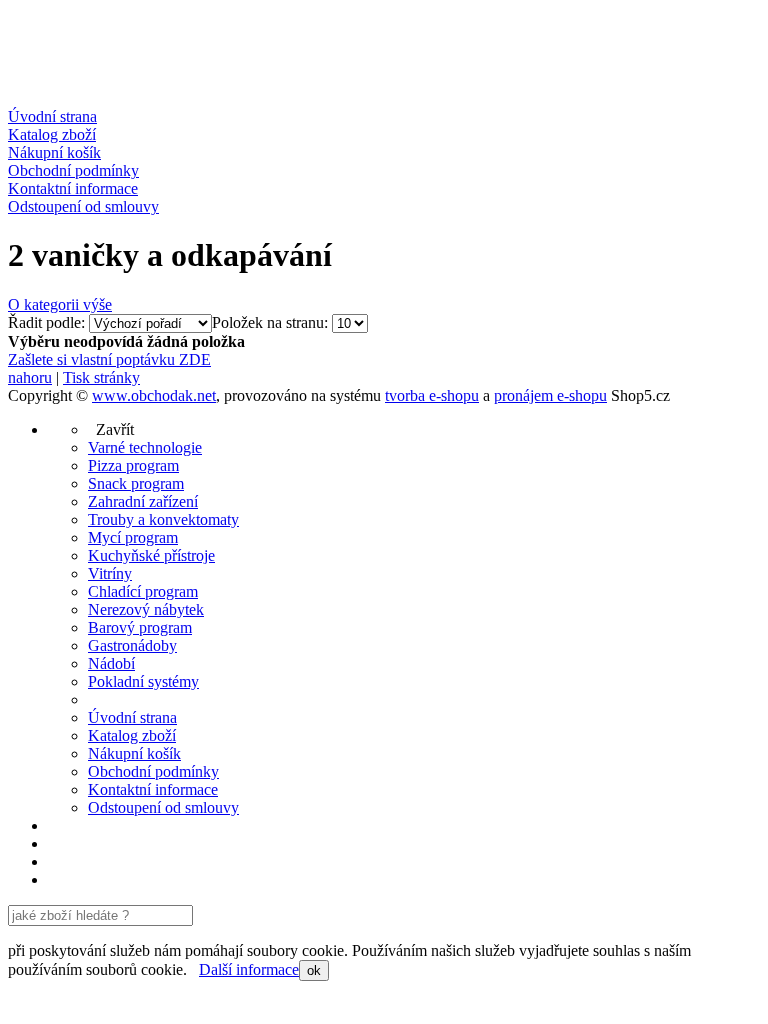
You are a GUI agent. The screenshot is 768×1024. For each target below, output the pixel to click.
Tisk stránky (101, 377)
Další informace (249, 969)
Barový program (140, 627)
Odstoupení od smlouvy (83, 206)
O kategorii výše (60, 304)
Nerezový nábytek (146, 609)
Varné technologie (145, 447)
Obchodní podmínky (73, 170)
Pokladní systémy (143, 681)
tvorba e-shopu (432, 395)
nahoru (30, 377)
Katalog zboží (52, 134)
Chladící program (143, 591)
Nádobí (111, 663)
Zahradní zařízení (143, 501)
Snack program (136, 483)
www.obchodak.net (154, 395)
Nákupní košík (54, 152)
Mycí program (133, 537)
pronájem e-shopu (550, 395)
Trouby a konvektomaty (163, 519)
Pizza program (133, 465)
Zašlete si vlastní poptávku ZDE (109, 359)
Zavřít (111, 429)
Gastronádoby (132, 645)
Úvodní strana (52, 116)
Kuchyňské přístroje (151, 555)
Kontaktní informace (73, 188)
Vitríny (110, 573)
